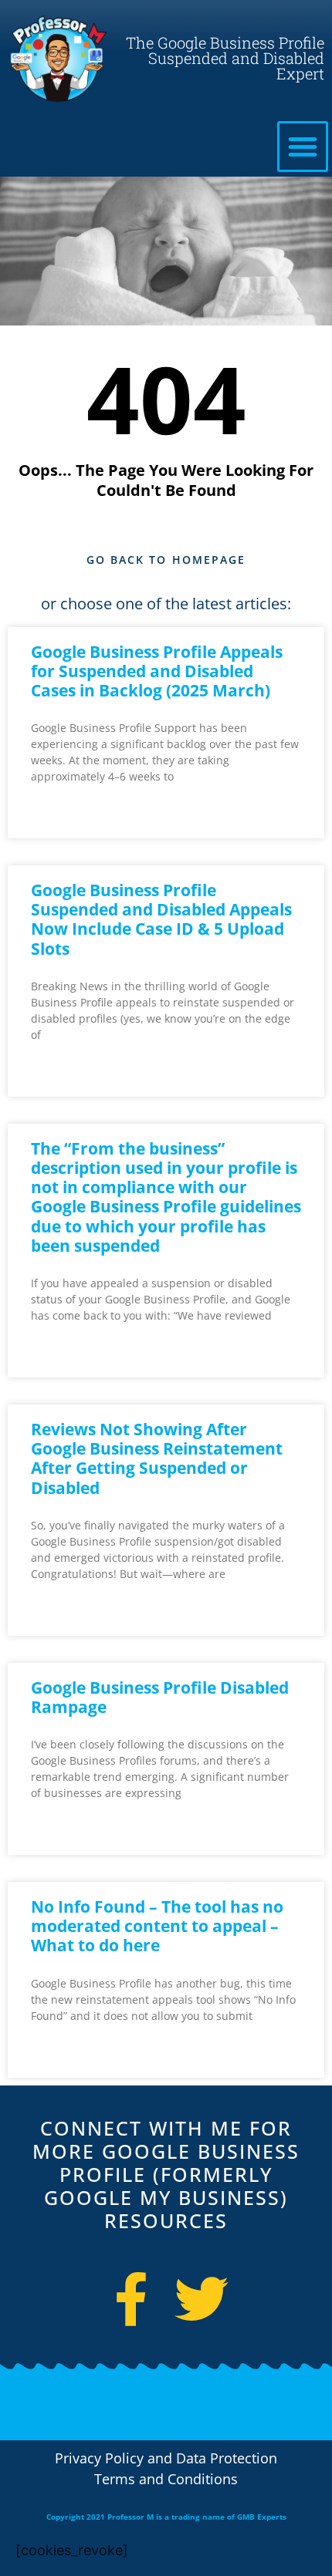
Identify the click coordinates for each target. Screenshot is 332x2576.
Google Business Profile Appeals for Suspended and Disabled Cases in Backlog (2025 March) (157, 671)
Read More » (62, 816)
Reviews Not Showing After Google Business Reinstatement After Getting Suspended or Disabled (157, 1458)
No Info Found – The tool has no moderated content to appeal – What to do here (157, 1926)
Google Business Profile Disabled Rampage (160, 1697)
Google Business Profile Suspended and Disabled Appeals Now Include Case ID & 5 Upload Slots (161, 919)
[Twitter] (202, 2299)
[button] (303, 147)
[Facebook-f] (131, 2299)
